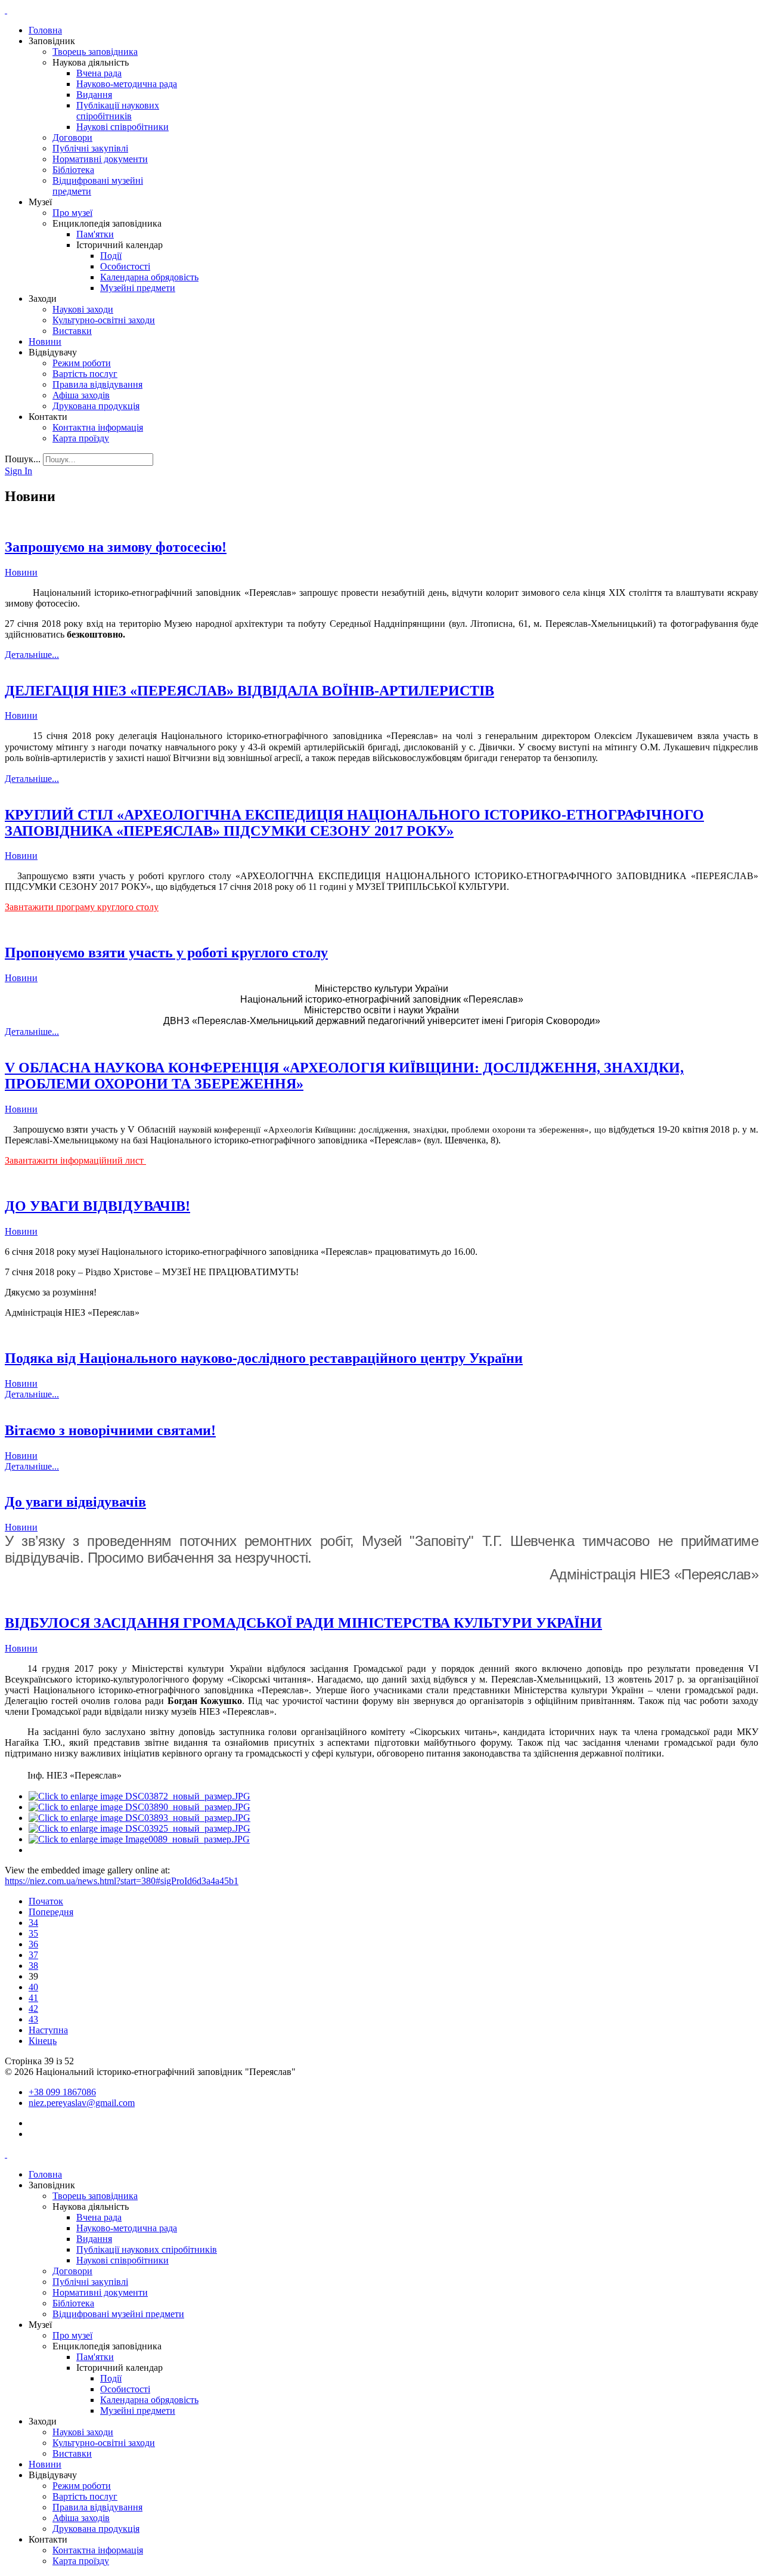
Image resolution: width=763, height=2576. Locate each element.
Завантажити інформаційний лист (75, 1160)
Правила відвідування (97, 384)
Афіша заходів (81, 395)
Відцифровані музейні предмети (118, 2314)
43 (33, 2019)
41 (33, 1998)
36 (33, 1944)
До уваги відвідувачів (75, 1502)
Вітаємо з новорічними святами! (110, 1430)
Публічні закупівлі (90, 148)
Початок (46, 1901)
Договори (72, 137)
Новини (45, 341)
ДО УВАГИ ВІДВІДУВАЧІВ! (97, 1206)
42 (33, 2008)
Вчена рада (99, 73)
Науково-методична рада (127, 84)
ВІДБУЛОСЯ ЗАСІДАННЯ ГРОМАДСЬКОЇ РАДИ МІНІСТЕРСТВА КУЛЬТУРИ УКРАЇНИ (303, 1623)
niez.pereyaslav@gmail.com (82, 2103)
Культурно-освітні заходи (104, 320)
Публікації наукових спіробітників (118, 111)
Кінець (43, 2041)
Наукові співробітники (122, 127)
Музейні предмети (138, 288)
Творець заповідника (95, 52)
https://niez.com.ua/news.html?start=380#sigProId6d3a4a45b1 (122, 1881)
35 (33, 1933)
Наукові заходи (83, 309)
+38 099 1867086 (62, 2092)
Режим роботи (82, 363)
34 (33, 1923)
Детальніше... (32, 655)
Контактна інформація (98, 427)
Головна (45, 30)
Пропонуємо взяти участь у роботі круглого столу (166, 953)
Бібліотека (73, 170)
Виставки (72, 331)
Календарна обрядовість (149, 277)
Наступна (48, 2030)
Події (111, 256)
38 (33, 1966)
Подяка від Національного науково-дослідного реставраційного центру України (264, 1358)
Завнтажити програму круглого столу (82, 907)
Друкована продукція (96, 406)
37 (33, 1955)
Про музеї (72, 213)
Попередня (51, 1912)
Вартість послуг (85, 374)
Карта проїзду (81, 438)
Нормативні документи (100, 159)
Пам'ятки (95, 234)
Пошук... (23, 459)
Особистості (125, 266)
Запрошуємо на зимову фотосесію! (116, 547)
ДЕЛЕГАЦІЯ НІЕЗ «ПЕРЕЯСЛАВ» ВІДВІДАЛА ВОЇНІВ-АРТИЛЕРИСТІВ (249, 691)
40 (33, 1987)
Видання (94, 95)
